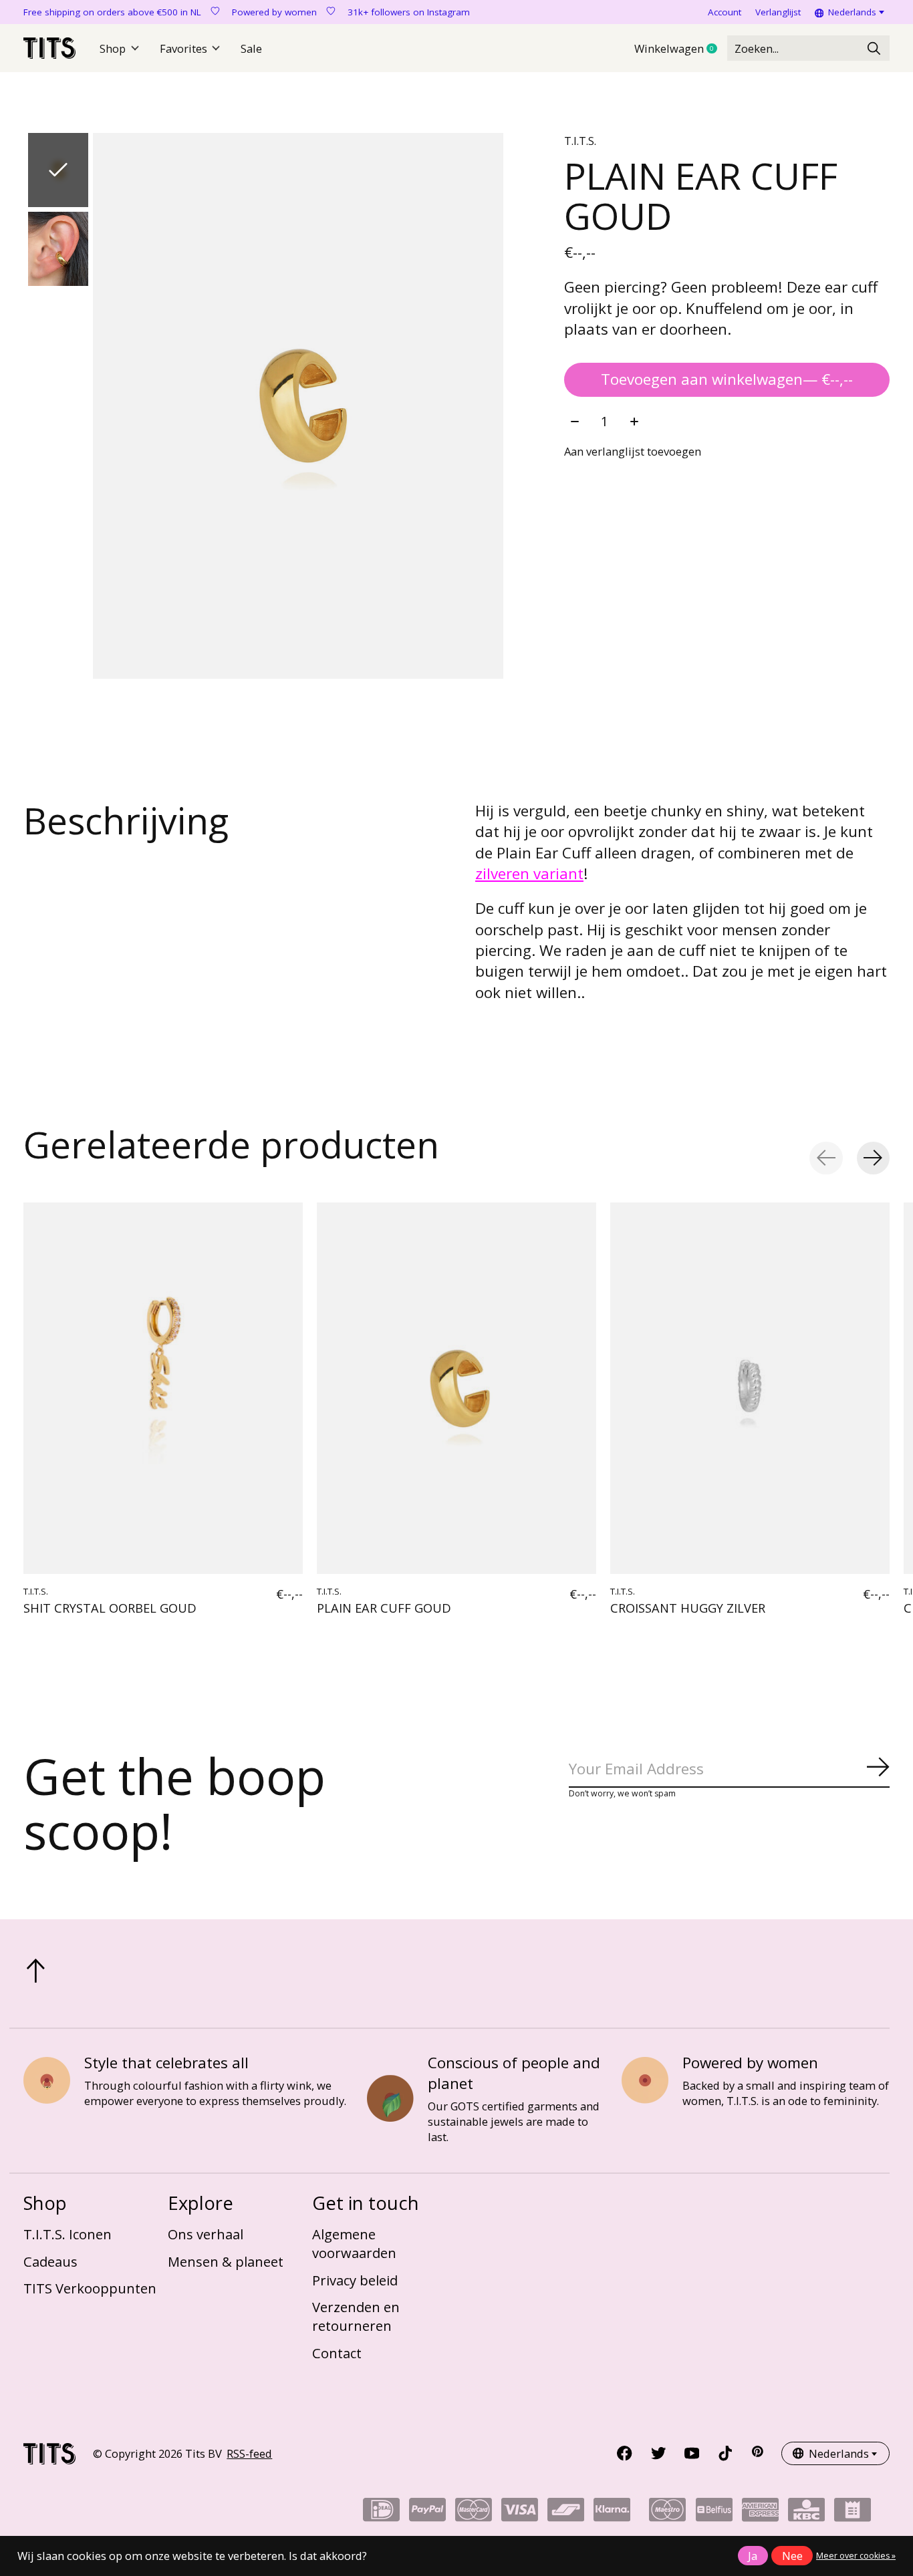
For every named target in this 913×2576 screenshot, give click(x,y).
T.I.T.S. (580, 141)
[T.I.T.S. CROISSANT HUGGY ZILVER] (750, 1388)
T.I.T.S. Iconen (68, 2234)
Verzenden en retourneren (356, 2316)
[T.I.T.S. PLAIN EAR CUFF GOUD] (456, 1388)
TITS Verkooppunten (90, 2288)
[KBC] (806, 2514)
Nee (792, 2556)
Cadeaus (50, 2261)
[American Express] (760, 2514)
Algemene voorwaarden (354, 2243)
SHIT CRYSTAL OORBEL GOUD (110, 1608)
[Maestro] (667, 2514)
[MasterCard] (474, 2514)
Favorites (183, 48)
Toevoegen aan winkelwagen (727, 379)
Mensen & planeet (226, 2261)
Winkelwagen (681, 49)
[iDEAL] (381, 2514)
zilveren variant (529, 873)
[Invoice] (853, 2514)
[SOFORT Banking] (612, 2514)
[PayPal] (427, 2514)
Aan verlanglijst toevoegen (633, 451)
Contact (337, 2353)
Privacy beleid (355, 2280)
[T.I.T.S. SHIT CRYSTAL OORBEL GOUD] (163, 1388)
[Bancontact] (566, 2514)
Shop (113, 48)
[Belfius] (714, 2514)
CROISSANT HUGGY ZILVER (688, 1608)
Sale (251, 48)
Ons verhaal (206, 2234)
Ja (753, 2556)
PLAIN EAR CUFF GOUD (384, 1608)
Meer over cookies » (856, 2556)
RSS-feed (249, 2453)
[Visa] (520, 2514)
